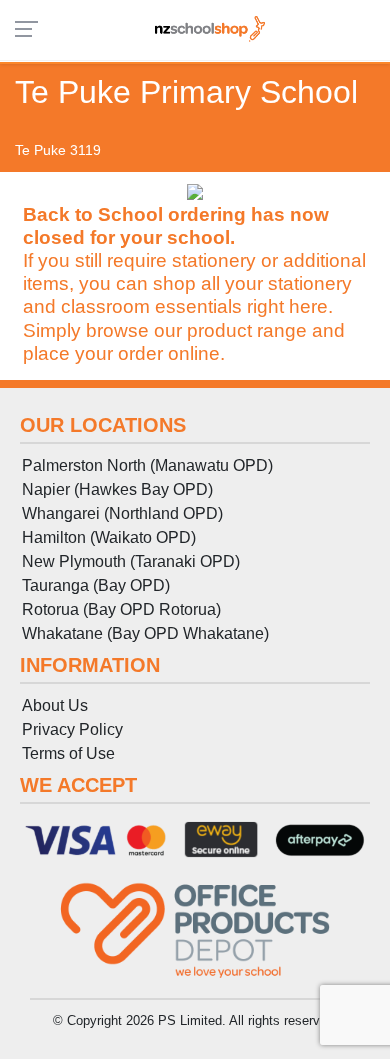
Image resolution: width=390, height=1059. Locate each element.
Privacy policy (72, 729)
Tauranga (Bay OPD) (96, 585)
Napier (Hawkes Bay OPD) (117, 489)
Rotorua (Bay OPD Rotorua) (121, 609)
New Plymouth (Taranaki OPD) (131, 561)
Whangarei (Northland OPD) (122, 513)
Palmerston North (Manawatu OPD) (147, 465)
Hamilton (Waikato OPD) (109, 537)
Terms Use (68, 753)
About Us (55, 705)
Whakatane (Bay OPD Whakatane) (145, 633)
